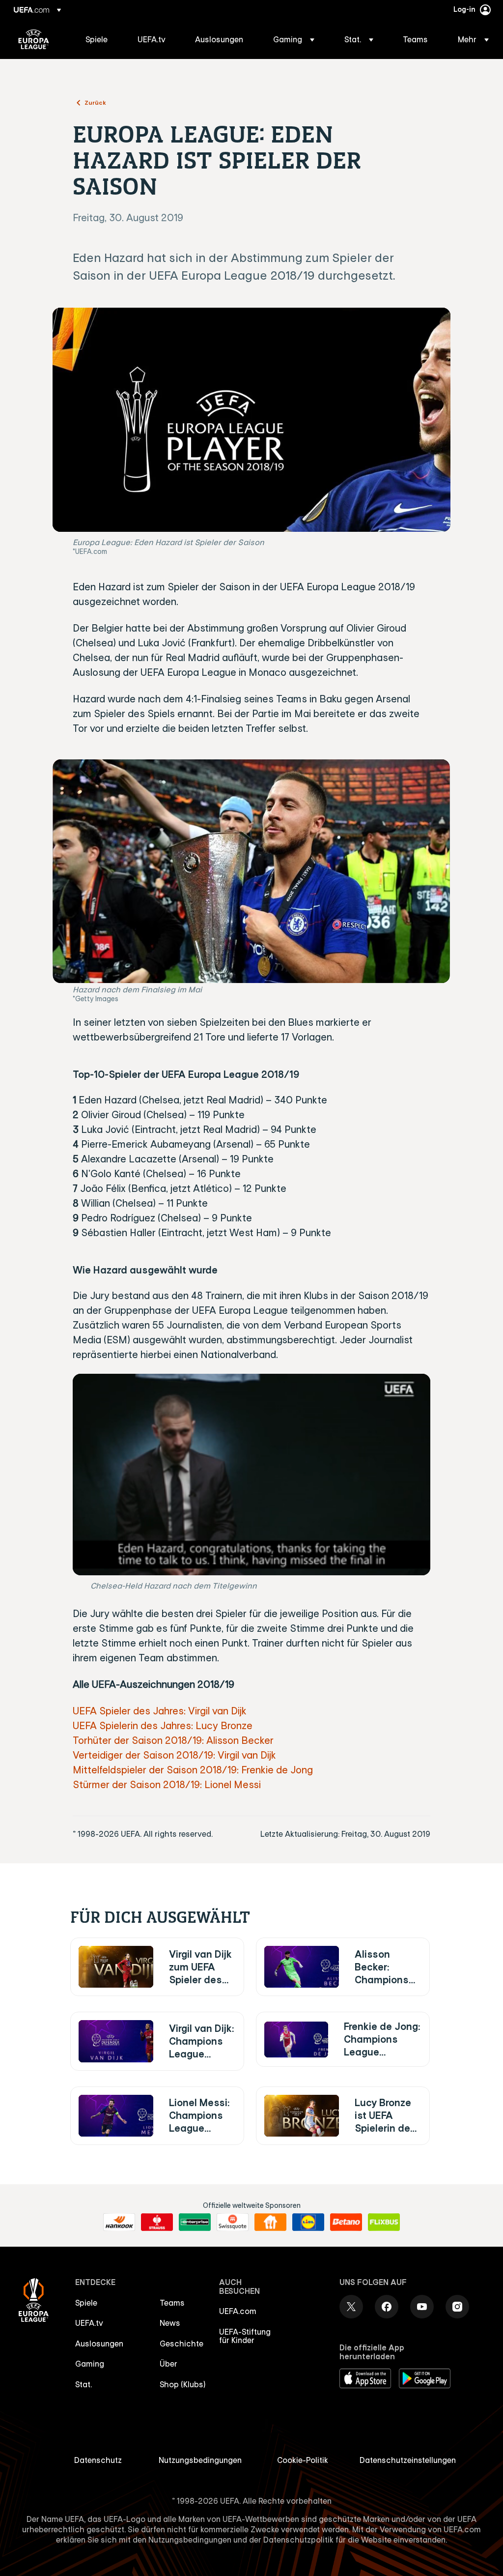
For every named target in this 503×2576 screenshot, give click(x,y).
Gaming (90, 2364)
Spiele (86, 2303)
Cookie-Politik (303, 2460)
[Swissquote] (233, 2222)
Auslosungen (99, 2344)
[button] (294, 39)
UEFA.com (238, 2311)
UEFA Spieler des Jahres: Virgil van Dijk (160, 1711)
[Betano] (346, 2222)
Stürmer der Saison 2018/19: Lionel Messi (167, 1784)
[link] (97, 39)
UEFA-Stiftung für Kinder (245, 2336)
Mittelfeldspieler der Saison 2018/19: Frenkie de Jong (193, 1770)
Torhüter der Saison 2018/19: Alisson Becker (173, 1740)
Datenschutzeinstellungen (408, 2460)
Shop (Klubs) (183, 2384)
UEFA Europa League (34, 39)
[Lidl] (308, 2222)
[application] (251, 1475)
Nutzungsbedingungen (200, 2460)
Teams (172, 2303)
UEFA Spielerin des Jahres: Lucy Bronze (163, 1725)
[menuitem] (99, 39)
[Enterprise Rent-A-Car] (195, 2222)
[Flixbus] (384, 2222)
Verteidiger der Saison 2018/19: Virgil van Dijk (174, 1755)
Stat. (84, 2384)
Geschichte (182, 2344)
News (170, 2323)
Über (168, 2364)
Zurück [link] (95, 102)
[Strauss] (157, 2222)
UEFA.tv (89, 2323)
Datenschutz (98, 2460)
